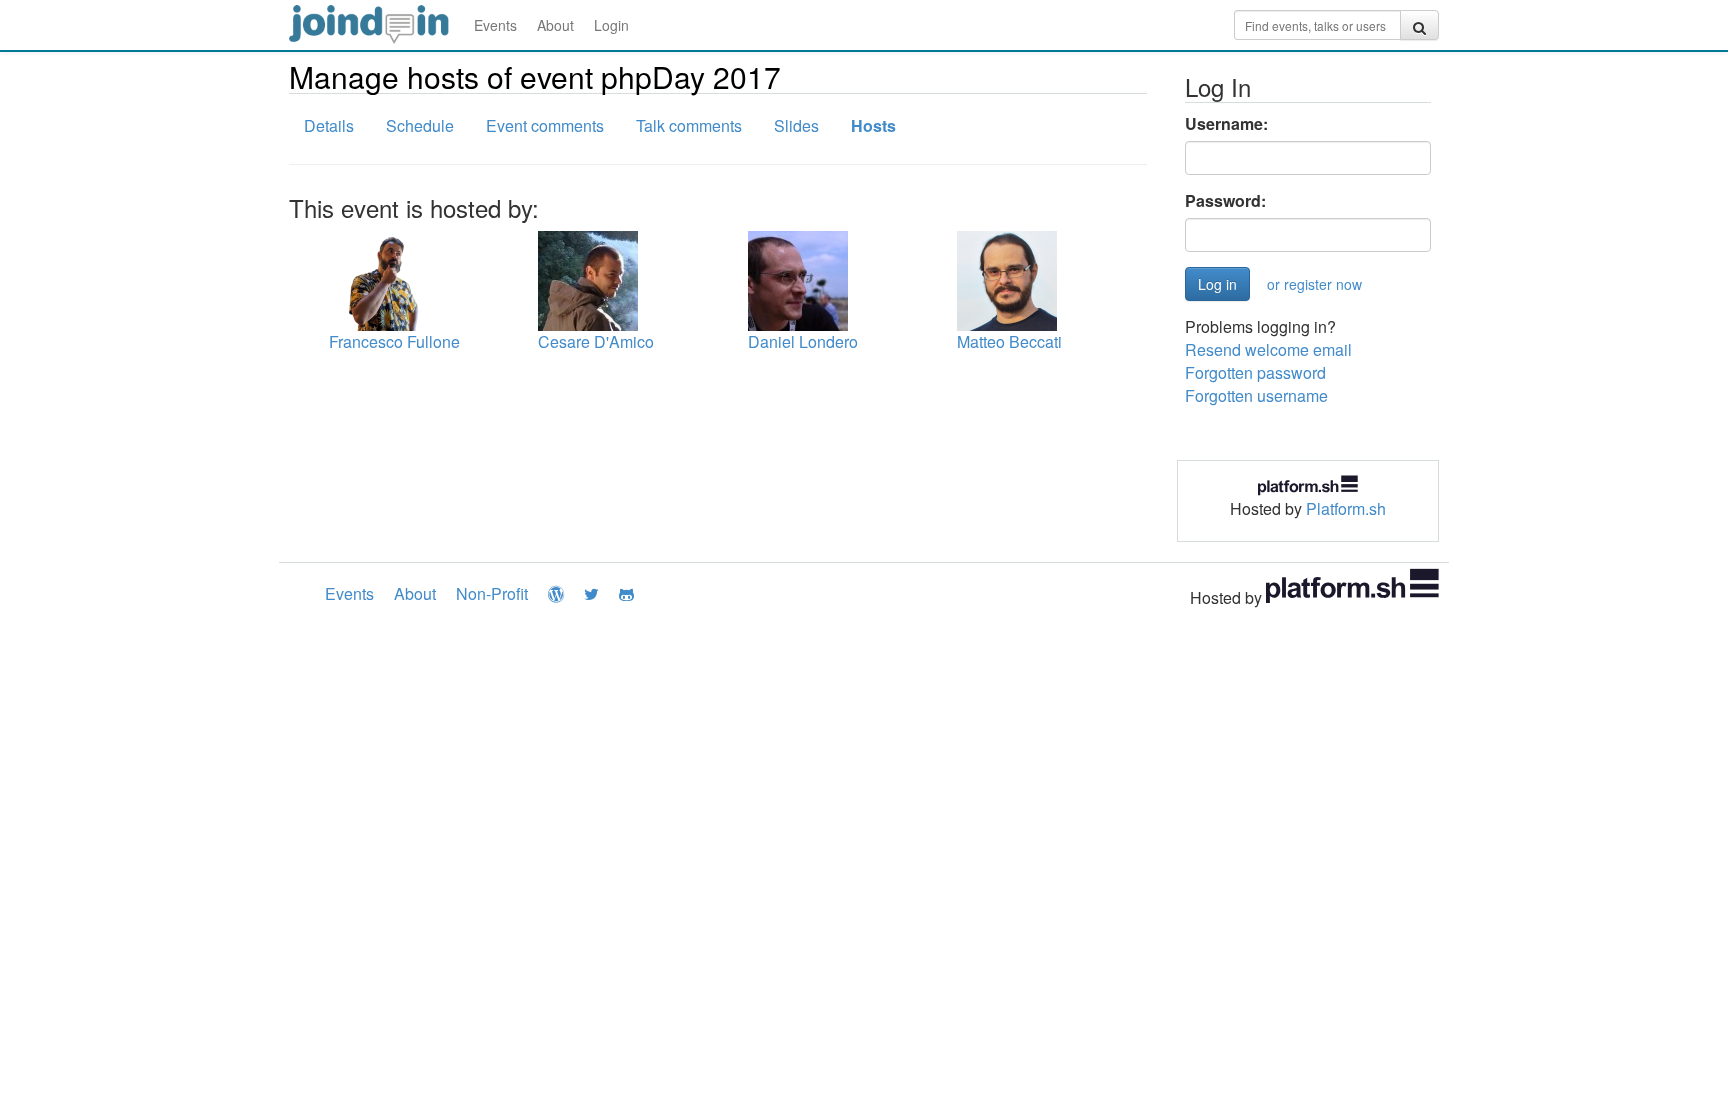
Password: (1225, 201)
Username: (1226, 124)
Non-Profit (492, 593)
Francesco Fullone (394, 341)
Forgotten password (1255, 372)
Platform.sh (1346, 508)
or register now (1314, 284)
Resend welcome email (1268, 349)
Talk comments (689, 125)
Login (611, 25)
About (555, 25)
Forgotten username (1256, 395)
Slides (796, 125)
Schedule (420, 125)
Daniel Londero (803, 341)
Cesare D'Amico (596, 341)
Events (495, 25)
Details (329, 125)
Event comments (545, 125)
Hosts (873, 125)
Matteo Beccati (1009, 341)
